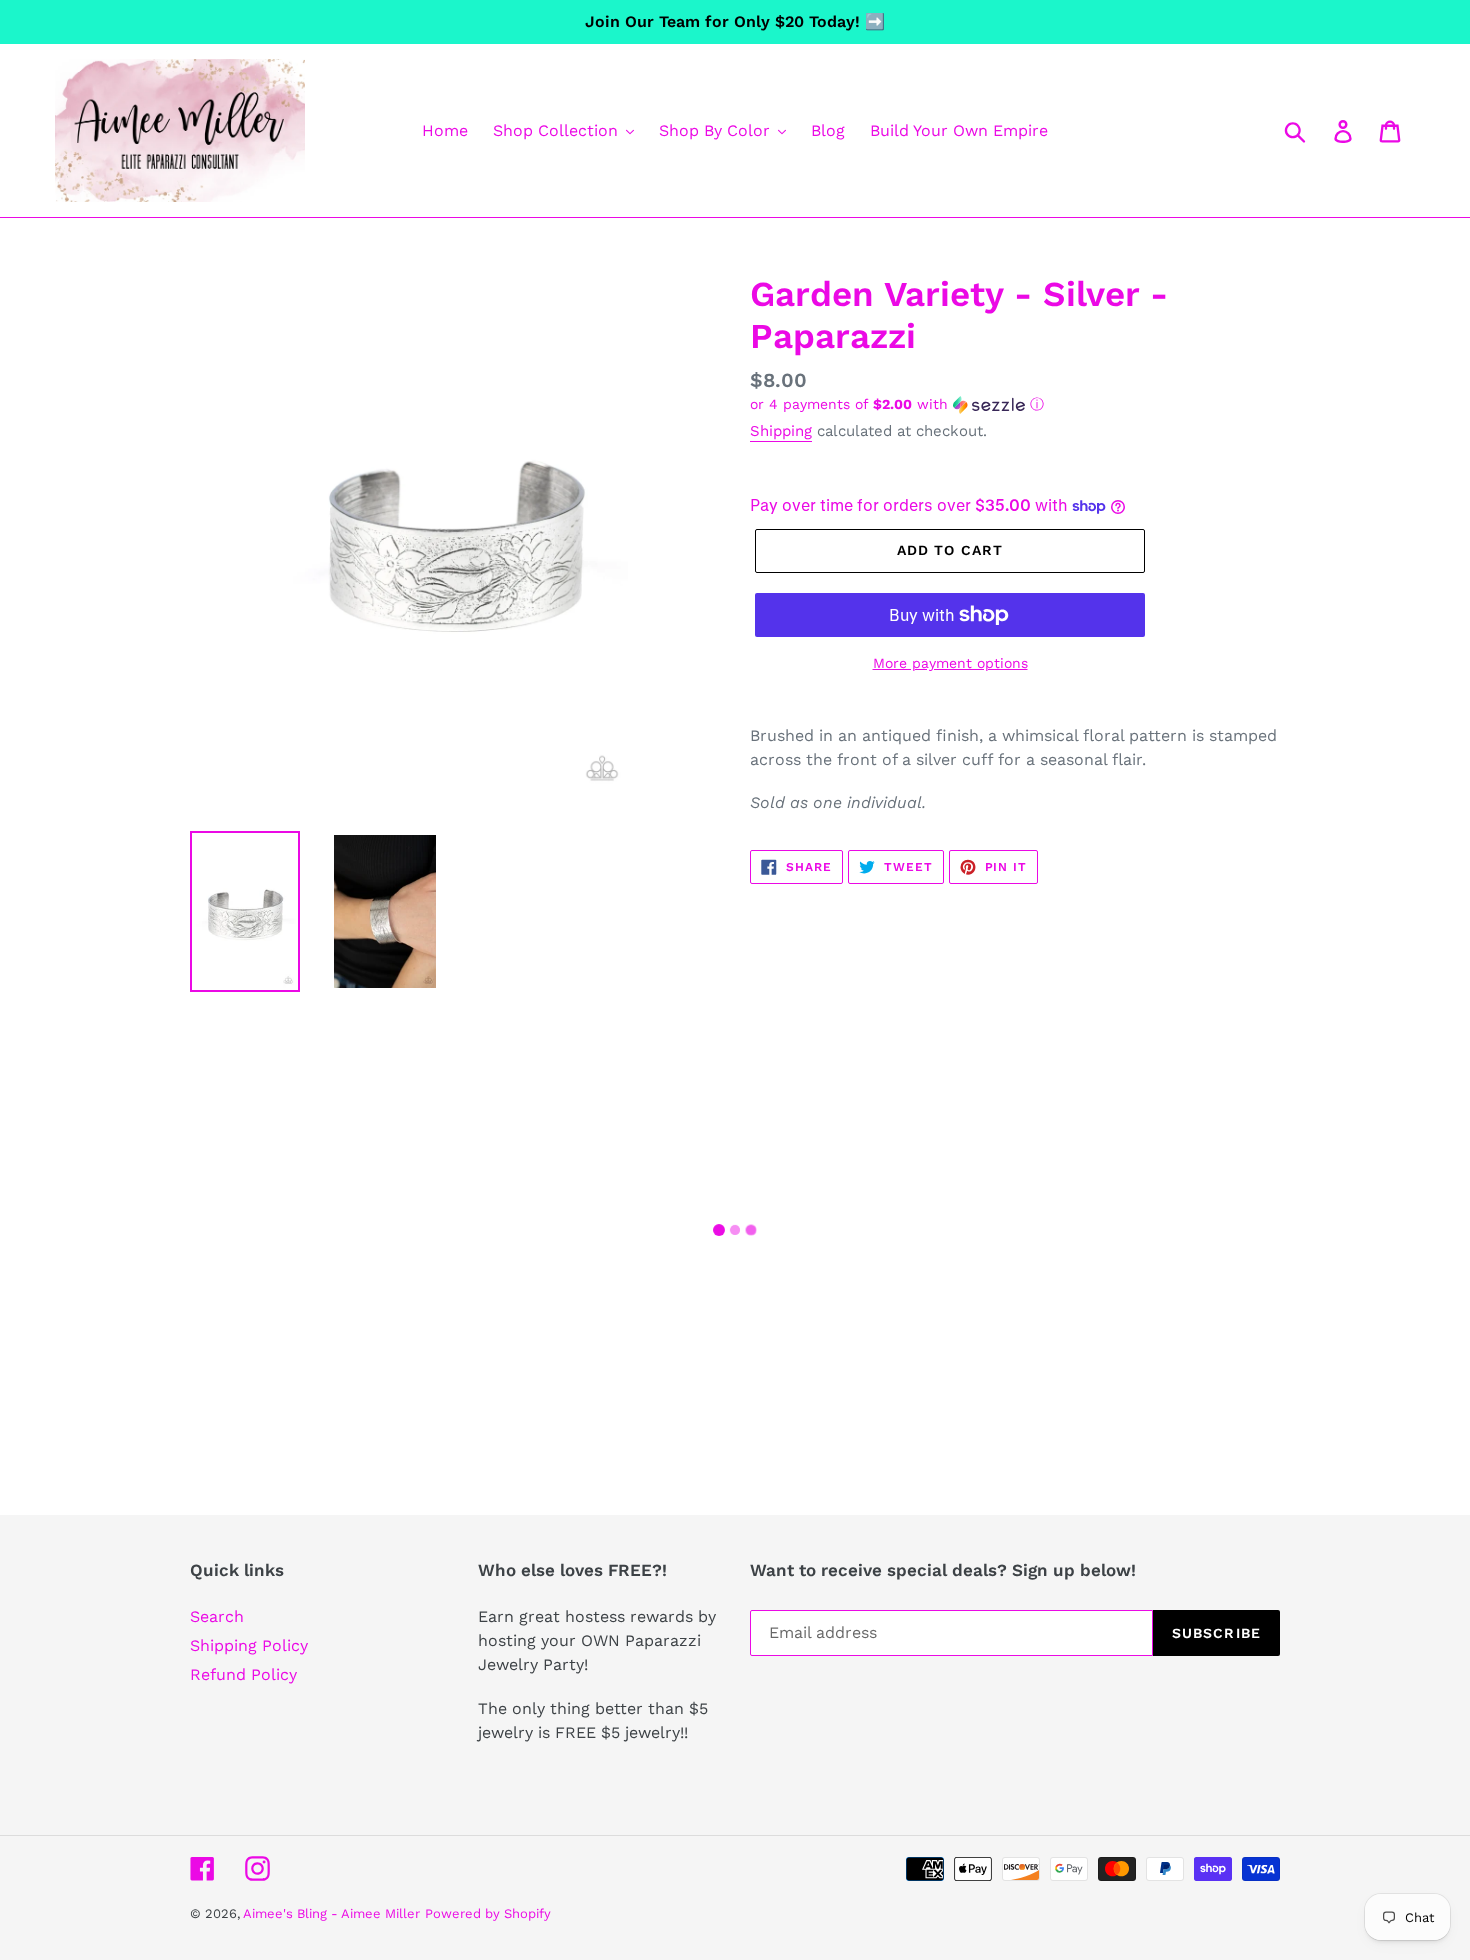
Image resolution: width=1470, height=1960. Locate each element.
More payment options (950, 663)
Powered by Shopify (488, 1913)
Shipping (781, 431)
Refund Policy (243, 1674)
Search (217, 1616)
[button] (1015, 404)
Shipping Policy (249, 1645)
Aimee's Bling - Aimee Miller (331, 1913)
